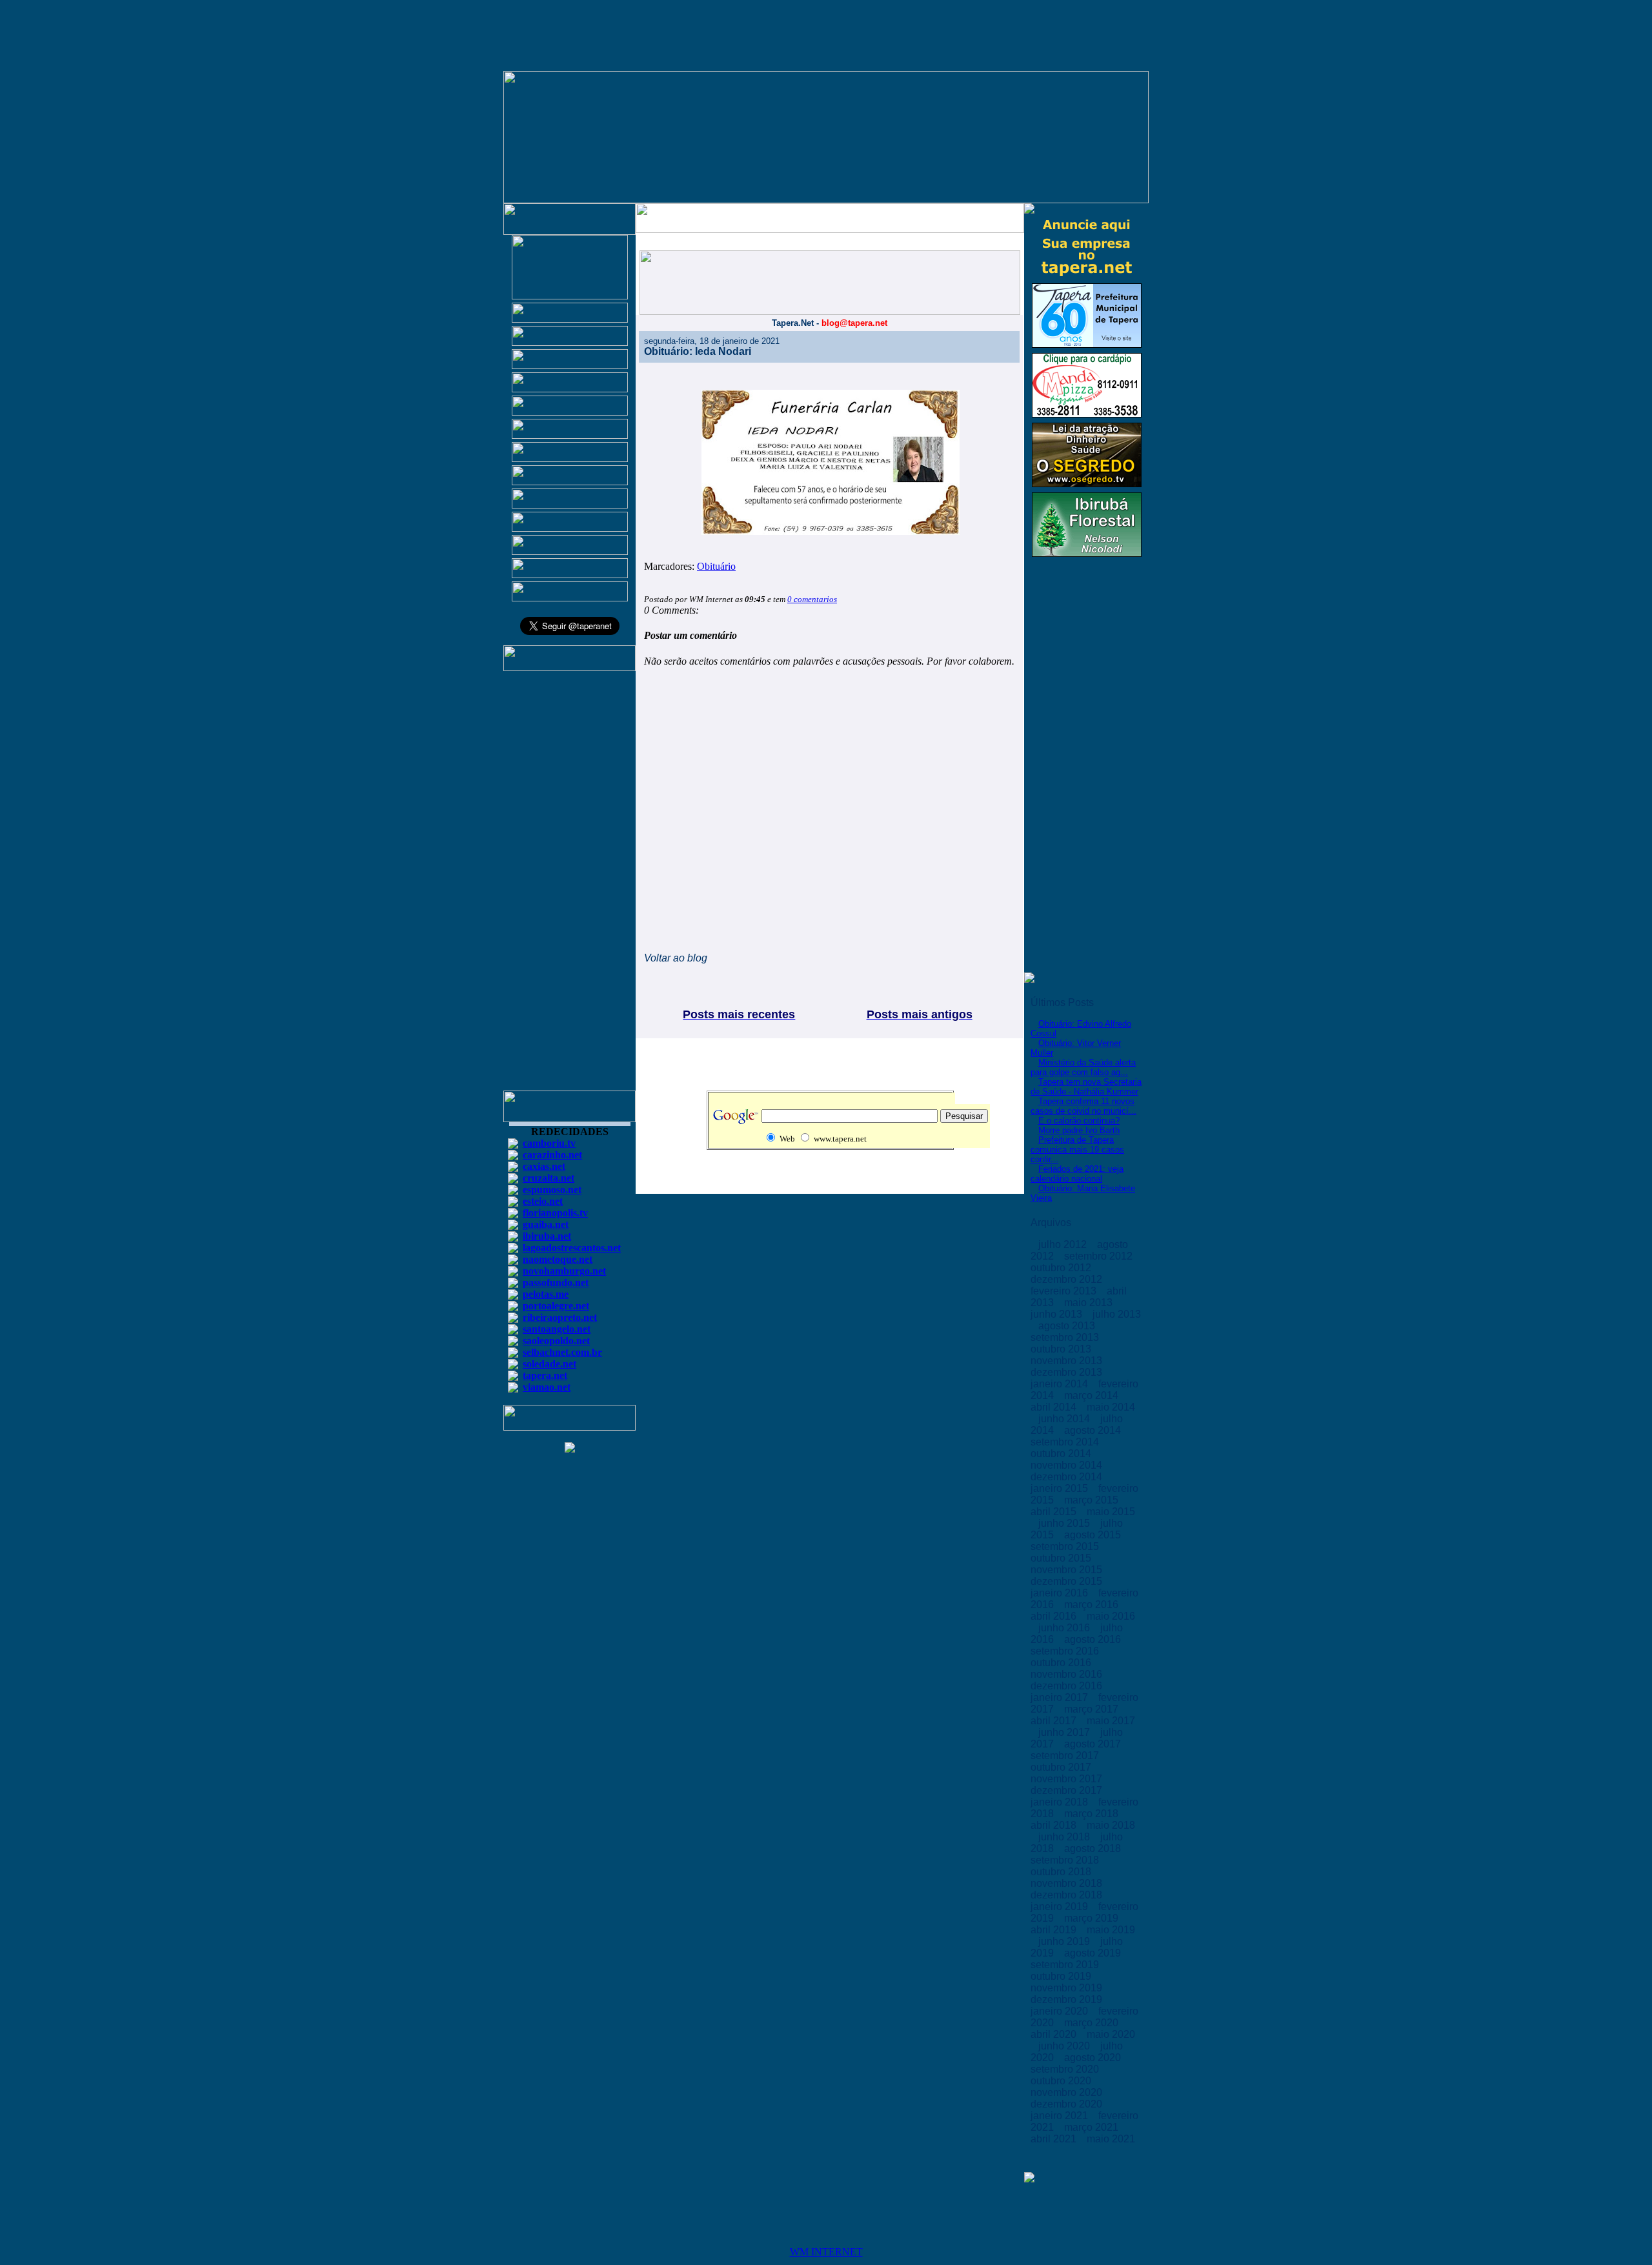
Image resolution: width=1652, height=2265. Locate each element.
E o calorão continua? (1079, 1121)
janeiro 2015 (1061, 1488)
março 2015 (1093, 1500)
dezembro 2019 (1068, 1999)
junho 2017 (1065, 1732)
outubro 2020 (1062, 2081)
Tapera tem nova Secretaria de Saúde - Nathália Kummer (1086, 1087)
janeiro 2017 (1061, 1697)
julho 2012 (1064, 1244)
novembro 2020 (1068, 2092)
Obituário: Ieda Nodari (698, 351)
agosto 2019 (1094, 1953)
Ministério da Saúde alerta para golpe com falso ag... (1083, 1067)
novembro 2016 (1068, 1674)
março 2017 (1093, 1709)
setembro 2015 (1066, 1546)
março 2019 (1093, 1918)
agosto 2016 (1094, 1639)
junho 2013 (1058, 1314)
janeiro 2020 (1061, 2011)
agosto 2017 (1094, 1744)
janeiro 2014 (1061, 1384)
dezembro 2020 (1068, 2104)
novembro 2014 (1068, 1465)
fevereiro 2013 (1065, 1291)
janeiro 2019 (1061, 1907)
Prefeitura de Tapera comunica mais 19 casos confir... (1077, 1150)
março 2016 (1093, 1605)
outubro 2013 (1062, 1349)
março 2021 (1093, 2127)
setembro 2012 (1100, 1256)
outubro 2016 (1062, 1663)
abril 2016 (1055, 1616)
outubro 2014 (1062, 1454)
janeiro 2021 (1061, 2116)
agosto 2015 (1094, 1535)
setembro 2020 (1066, 2069)
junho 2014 (1065, 1419)
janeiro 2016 (1061, 1593)
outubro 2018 (1062, 1872)
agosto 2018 (1094, 1848)
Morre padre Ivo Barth (1079, 1130)
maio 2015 (1111, 1512)
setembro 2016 (1066, 1651)
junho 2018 (1065, 1837)
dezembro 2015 (1068, 1581)
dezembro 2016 (1068, 1686)
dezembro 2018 (1068, 1895)
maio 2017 (1111, 1721)
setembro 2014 (1066, 1442)
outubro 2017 (1062, 1767)
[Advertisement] (570, 887)
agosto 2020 (1094, 2058)
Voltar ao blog (676, 958)
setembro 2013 (1066, 1337)
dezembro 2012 (1068, 1279)
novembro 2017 (1068, 1779)
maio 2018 (1111, 1825)
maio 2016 (1111, 1616)
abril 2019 (1055, 1930)
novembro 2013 (1068, 1361)
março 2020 (1093, 2023)
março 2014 (1093, 1395)
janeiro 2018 (1061, 1802)
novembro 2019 (1068, 1988)
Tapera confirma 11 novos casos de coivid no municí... (1083, 1106)
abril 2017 (1055, 1721)
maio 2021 (1111, 2139)
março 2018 (1093, 1814)
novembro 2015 (1068, 1570)
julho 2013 (1117, 1314)
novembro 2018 (1068, 1883)
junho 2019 (1065, 1941)
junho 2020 (1065, 2046)
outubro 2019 (1062, 1976)
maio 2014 (1111, 1407)
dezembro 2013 (1068, 1372)
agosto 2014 (1094, 1430)
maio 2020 (1111, 2034)
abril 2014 (1055, 1407)
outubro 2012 (1062, 1268)
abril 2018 (1055, 1825)
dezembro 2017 (1068, 1790)
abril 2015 (1055, 1512)
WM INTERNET (826, 2252)
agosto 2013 (1068, 1326)
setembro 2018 (1066, 1860)
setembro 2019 (1066, 1965)
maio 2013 (1090, 1303)
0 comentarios (812, 599)
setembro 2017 (1066, 1756)
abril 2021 (1055, 2139)
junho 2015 (1065, 1523)
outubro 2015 (1062, 1558)
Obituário (716, 566)
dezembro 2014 (1068, 1477)
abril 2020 (1055, 2034)
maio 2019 (1111, 1930)
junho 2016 (1065, 1628)
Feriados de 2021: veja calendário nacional (1077, 1174)
